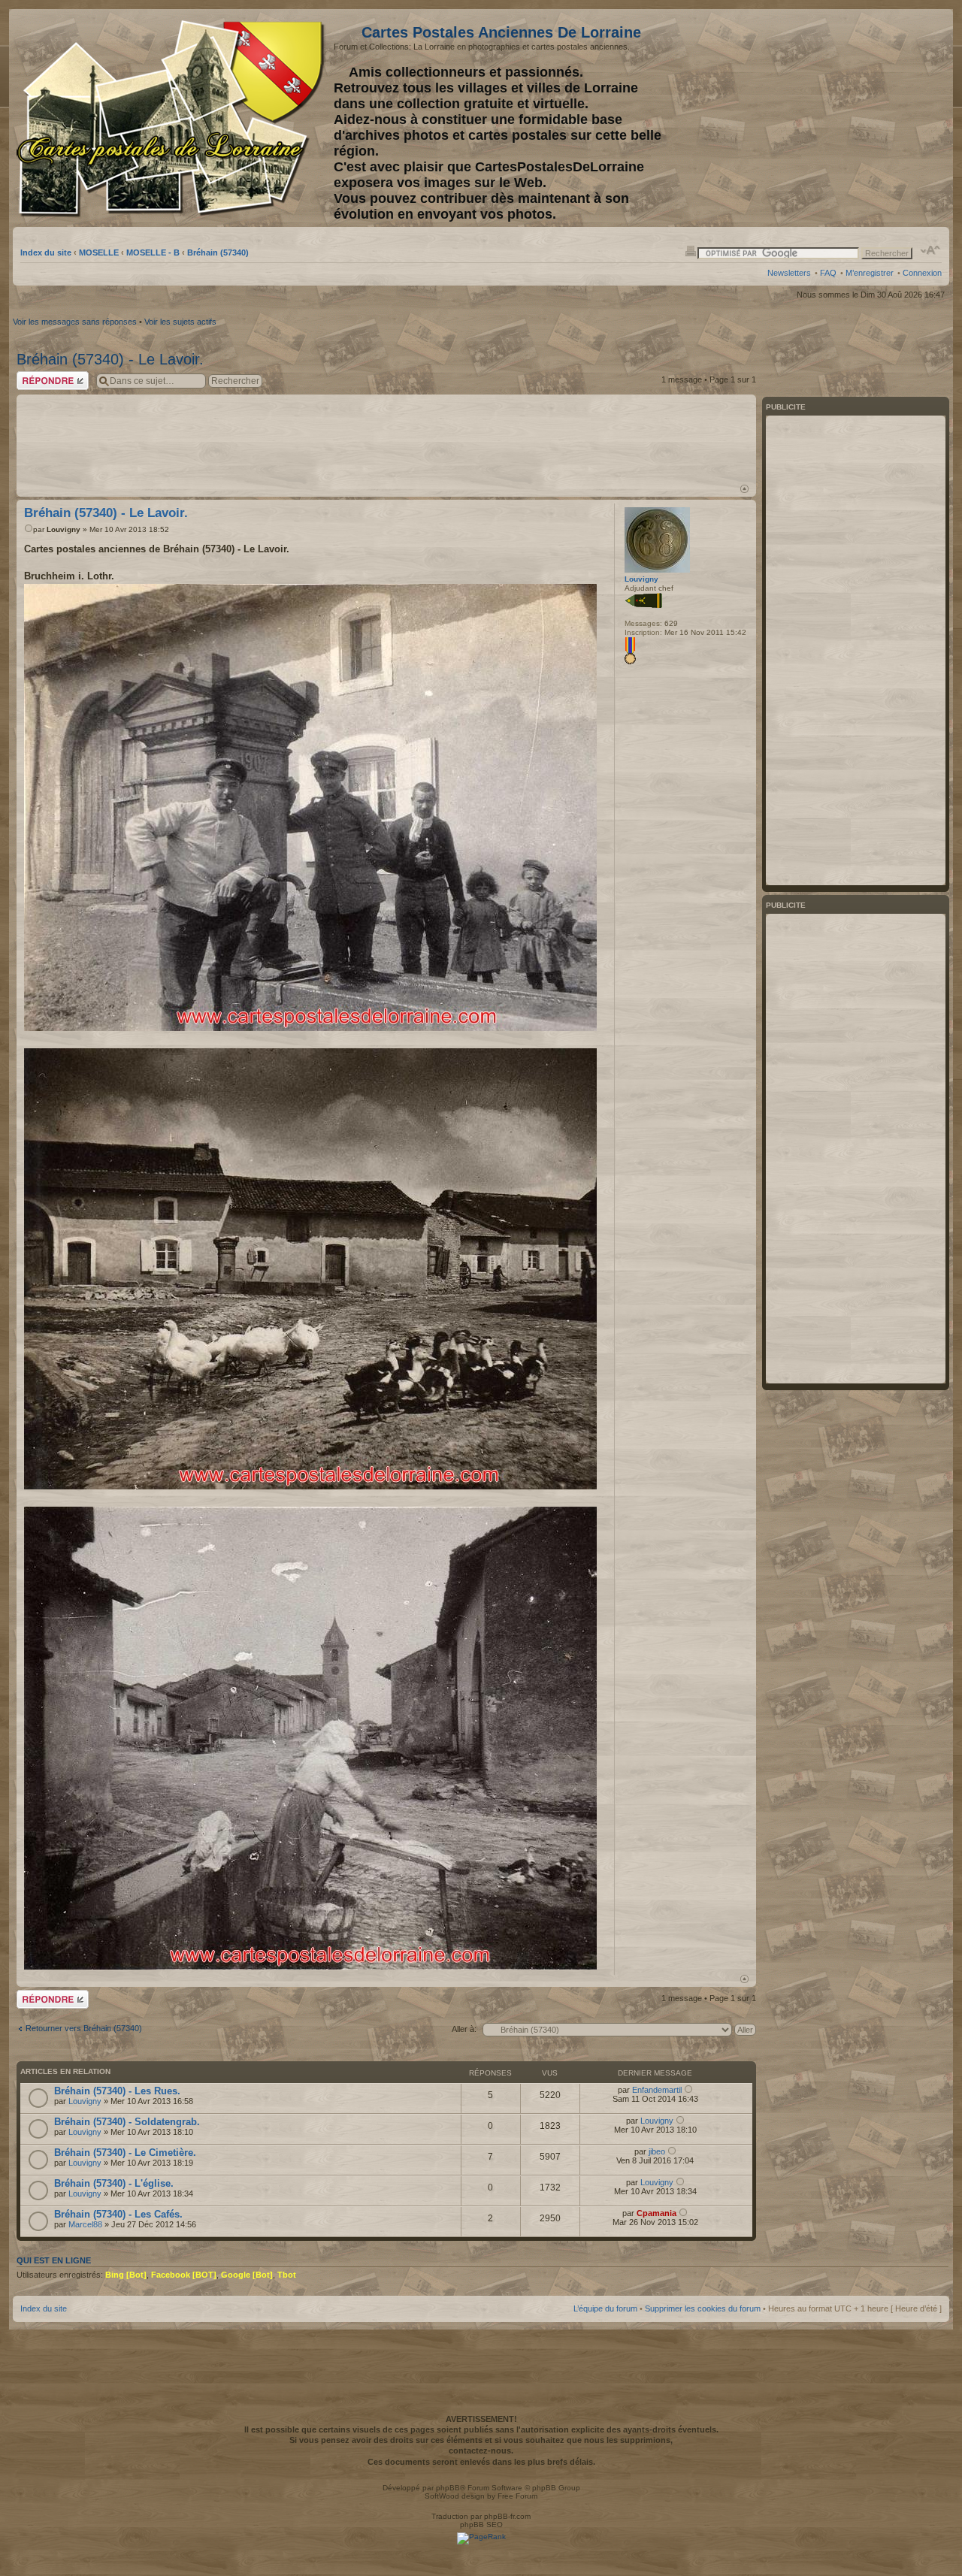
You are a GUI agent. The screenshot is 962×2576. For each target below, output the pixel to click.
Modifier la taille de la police (931, 250)
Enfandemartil (657, 2090)
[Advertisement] (823, 118)
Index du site (46, 252)
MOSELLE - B (153, 252)
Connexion (922, 273)
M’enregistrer (870, 273)
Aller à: (464, 2029)
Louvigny (64, 529)
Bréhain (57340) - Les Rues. (117, 2091)
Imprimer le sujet (691, 250)
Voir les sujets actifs (180, 322)
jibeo (657, 2151)
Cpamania (656, 2213)
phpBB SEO (481, 2525)
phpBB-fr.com (507, 2516)
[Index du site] (173, 119)
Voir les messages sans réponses (75, 322)
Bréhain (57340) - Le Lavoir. (110, 359)
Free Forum (517, 2496)
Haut (744, 489)
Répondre (35, 376)
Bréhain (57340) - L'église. (114, 2183)
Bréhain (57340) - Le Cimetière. (125, 2153)
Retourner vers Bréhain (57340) (84, 2028)
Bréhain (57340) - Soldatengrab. (127, 2122)
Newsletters (789, 273)
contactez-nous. (481, 2451)
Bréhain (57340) (218, 252)
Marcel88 (85, 2224)
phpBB (448, 2488)
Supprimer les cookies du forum (703, 2308)
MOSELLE (99, 252)
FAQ (828, 273)
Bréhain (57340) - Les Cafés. (118, 2214)
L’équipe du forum (605, 2308)
